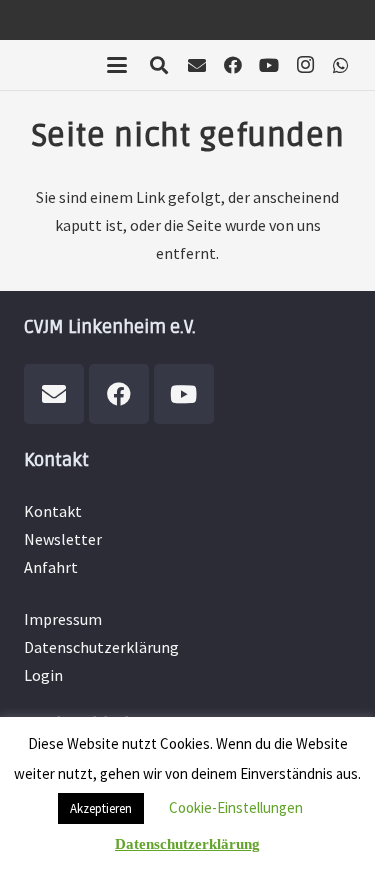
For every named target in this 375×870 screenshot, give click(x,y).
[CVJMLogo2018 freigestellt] (66, 70)
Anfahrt (51, 567)
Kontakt (53, 511)
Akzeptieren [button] (101, 808)
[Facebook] (233, 65)
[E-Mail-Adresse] (197, 65)
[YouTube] (269, 65)
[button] (117, 65)
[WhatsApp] (341, 65)
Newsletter (63, 539)
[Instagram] (305, 65)
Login (43, 675)
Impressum (63, 619)
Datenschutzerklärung (101, 647)
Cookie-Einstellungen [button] (236, 807)
